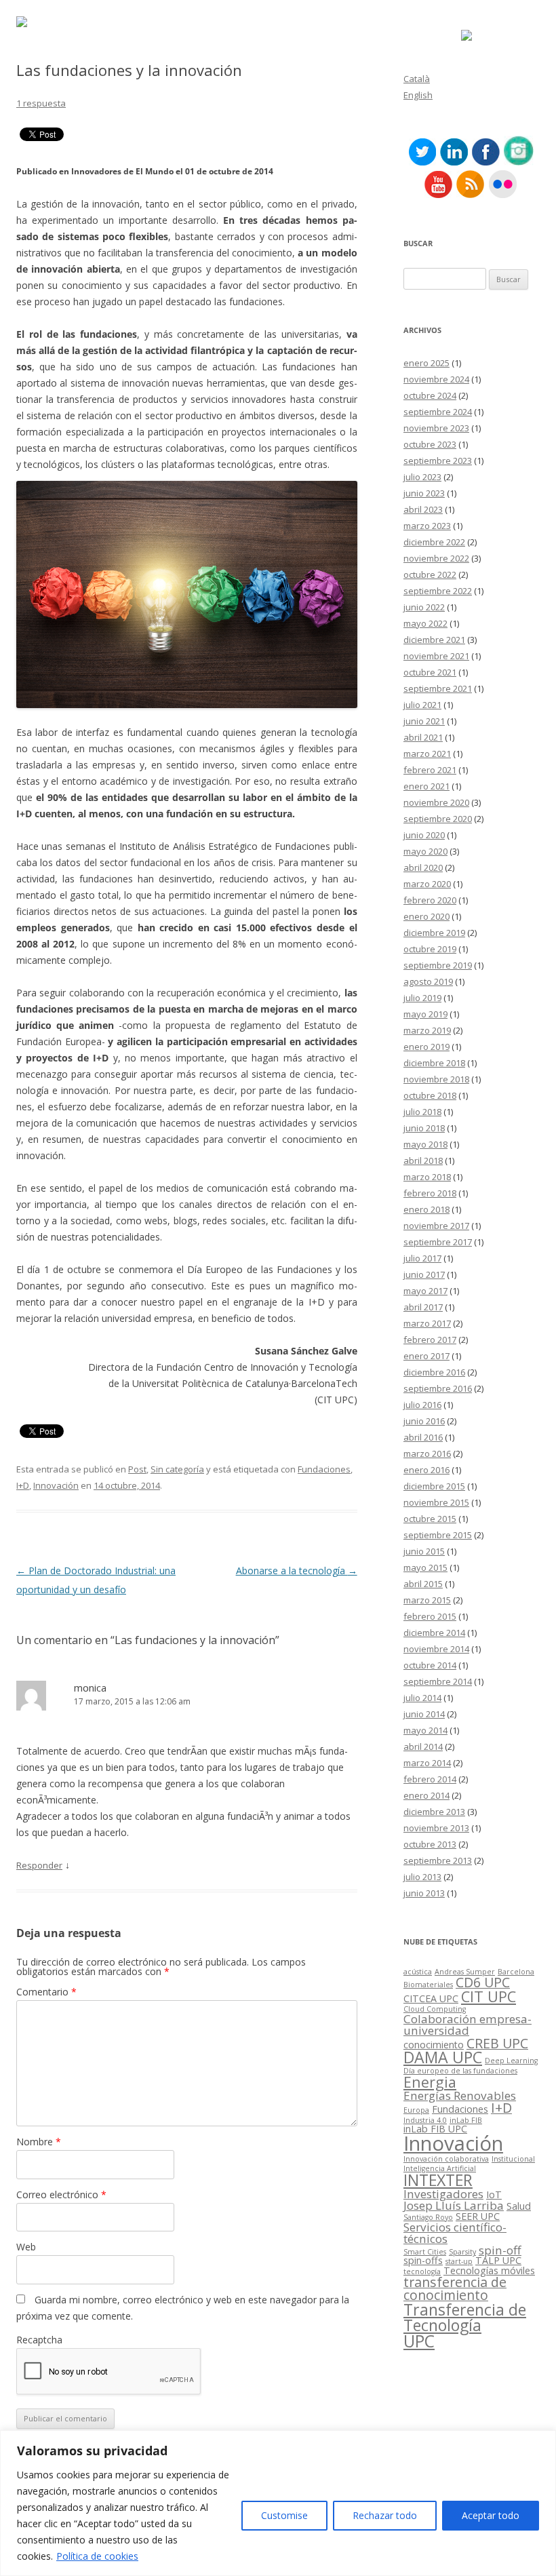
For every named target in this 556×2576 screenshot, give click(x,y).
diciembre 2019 (434, 933)
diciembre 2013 (434, 1812)
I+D (23, 1485)
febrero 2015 (430, 1616)
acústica (418, 1972)
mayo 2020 (425, 851)
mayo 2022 (425, 623)
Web (26, 2247)
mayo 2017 (425, 1291)
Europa (416, 2110)
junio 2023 (424, 493)
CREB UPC (497, 2043)
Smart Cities (425, 2252)
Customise (284, 2515)
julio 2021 (422, 705)
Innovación (56, 1485)
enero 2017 (426, 1356)
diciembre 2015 (434, 1486)
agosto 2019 (428, 981)
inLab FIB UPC (435, 2129)
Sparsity (462, 2252)
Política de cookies (97, 2556)
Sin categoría (177, 1469)
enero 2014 (426, 1795)
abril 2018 (423, 1160)
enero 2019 (426, 1047)
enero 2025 (426, 363)
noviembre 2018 (436, 1079)
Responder (39, 1865)
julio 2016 (422, 1405)
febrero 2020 (430, 900)
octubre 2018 (430, 1095)
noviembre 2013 (436, 1828)
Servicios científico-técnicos (455, 2233)
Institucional (513, 2159)
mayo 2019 (425, 1014)
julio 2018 (422, 1112)
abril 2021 (423, 737)
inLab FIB (466, 2120)
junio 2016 (424, 1421)
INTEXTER (438, 2180)
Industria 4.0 (425, 2120)
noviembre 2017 (436, 1226)
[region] (278, 2503)
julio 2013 (422, 1877)
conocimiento (434, 2045)
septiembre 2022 (438, 591)
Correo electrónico (61, 2194)
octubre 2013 (430, 1844)
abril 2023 (423, 509)
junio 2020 (424, 835)
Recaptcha (39, 2340)
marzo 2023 (427, 526)
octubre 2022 (430, 574)
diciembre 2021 (434, 640)
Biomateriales (428, 1985)
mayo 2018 (425, 1144)
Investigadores (443, 2194)
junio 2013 (424, 1893)
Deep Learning (511, 2061)
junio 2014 (424, 1714)
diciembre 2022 (434, 542)
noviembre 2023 (436, 428)
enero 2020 (426, 916)
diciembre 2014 (434, 1633)
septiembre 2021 (438, 688)
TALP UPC (498, 2260)
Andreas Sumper (465, 1972)
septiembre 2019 (438, 965)
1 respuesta (41, 103)
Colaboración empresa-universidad (468, 2025)
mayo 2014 (425, 1730)
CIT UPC (489, 1996)
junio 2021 (424, 721)
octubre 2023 (430, 444)
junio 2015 (424, 1551)
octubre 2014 (430, 1665)
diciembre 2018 (434, 1063)
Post (137, 1469)
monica (90, 1687)
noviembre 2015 (436, 1502)
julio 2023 (422, 477)
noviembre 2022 (436, 558)
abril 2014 (423, 1746)
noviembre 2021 (436, 656)
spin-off (500, 2250)
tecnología (422, 2271)
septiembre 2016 (438, 1388)
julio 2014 (422, 1698)
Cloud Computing (435, 2009)
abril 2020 (423, 867)
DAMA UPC (443, 2057)
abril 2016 (423, 1437)
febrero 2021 (430, 770)
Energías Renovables (460, 2095)
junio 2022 (424, 607)
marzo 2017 (427, 1323)
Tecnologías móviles (489, 2270)
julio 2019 (422, 998)
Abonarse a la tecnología (297, 1570)
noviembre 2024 (436, 379)
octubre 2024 (430, 395)
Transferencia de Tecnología (465, 2317)
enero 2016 (426, 1470)
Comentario (46, 1992)
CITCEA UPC (431, 1998)
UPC (419, 2341)
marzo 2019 (427, 1030)
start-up (459, 2261)
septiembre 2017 (438, 1242)
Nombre (39, 2142)
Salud (519, 2206)
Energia (430, 2082)
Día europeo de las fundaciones (460, 2071)
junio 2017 (424, 1274)
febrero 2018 (430, 1193)
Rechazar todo (385, 2515)
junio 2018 (424, 1128)
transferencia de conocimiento (455, 2289)
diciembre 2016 (434, 1372)
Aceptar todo (491, 2515)
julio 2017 (422, 1258)
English (418, 95)
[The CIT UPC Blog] (22, 23)
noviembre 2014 (436, 1649)
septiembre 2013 (438, 1860)
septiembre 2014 (438, 1681)
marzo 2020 (427, 884)
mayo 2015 (425, 1567)
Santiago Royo (428, 2217)
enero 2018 (426, 1209)
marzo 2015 (427, 1600)
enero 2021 (426, 786)
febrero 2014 (430, 1779)
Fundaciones (324, 1469)
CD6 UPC (483, 1982)
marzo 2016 (427, 1453)
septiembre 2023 (438, 461)
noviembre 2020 (436, 802)
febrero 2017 (430, 1340)
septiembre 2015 (438, 1535)
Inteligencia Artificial (440, 2168)
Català (417, 79)
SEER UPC (478, 2216)
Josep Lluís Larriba (454, 2205)
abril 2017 (423, 1307)
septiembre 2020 (438, 819)
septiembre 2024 (438, 412)
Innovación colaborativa (446, 2159)
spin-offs (423, 2260)
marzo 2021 (427, 754)
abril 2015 (423, 1584)
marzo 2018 (427, 1177)
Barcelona (516, 1972)
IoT (494, 2194)
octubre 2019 (430, 949)
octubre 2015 (430, 1519)
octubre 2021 (430, 672)
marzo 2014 (427, 1763)
